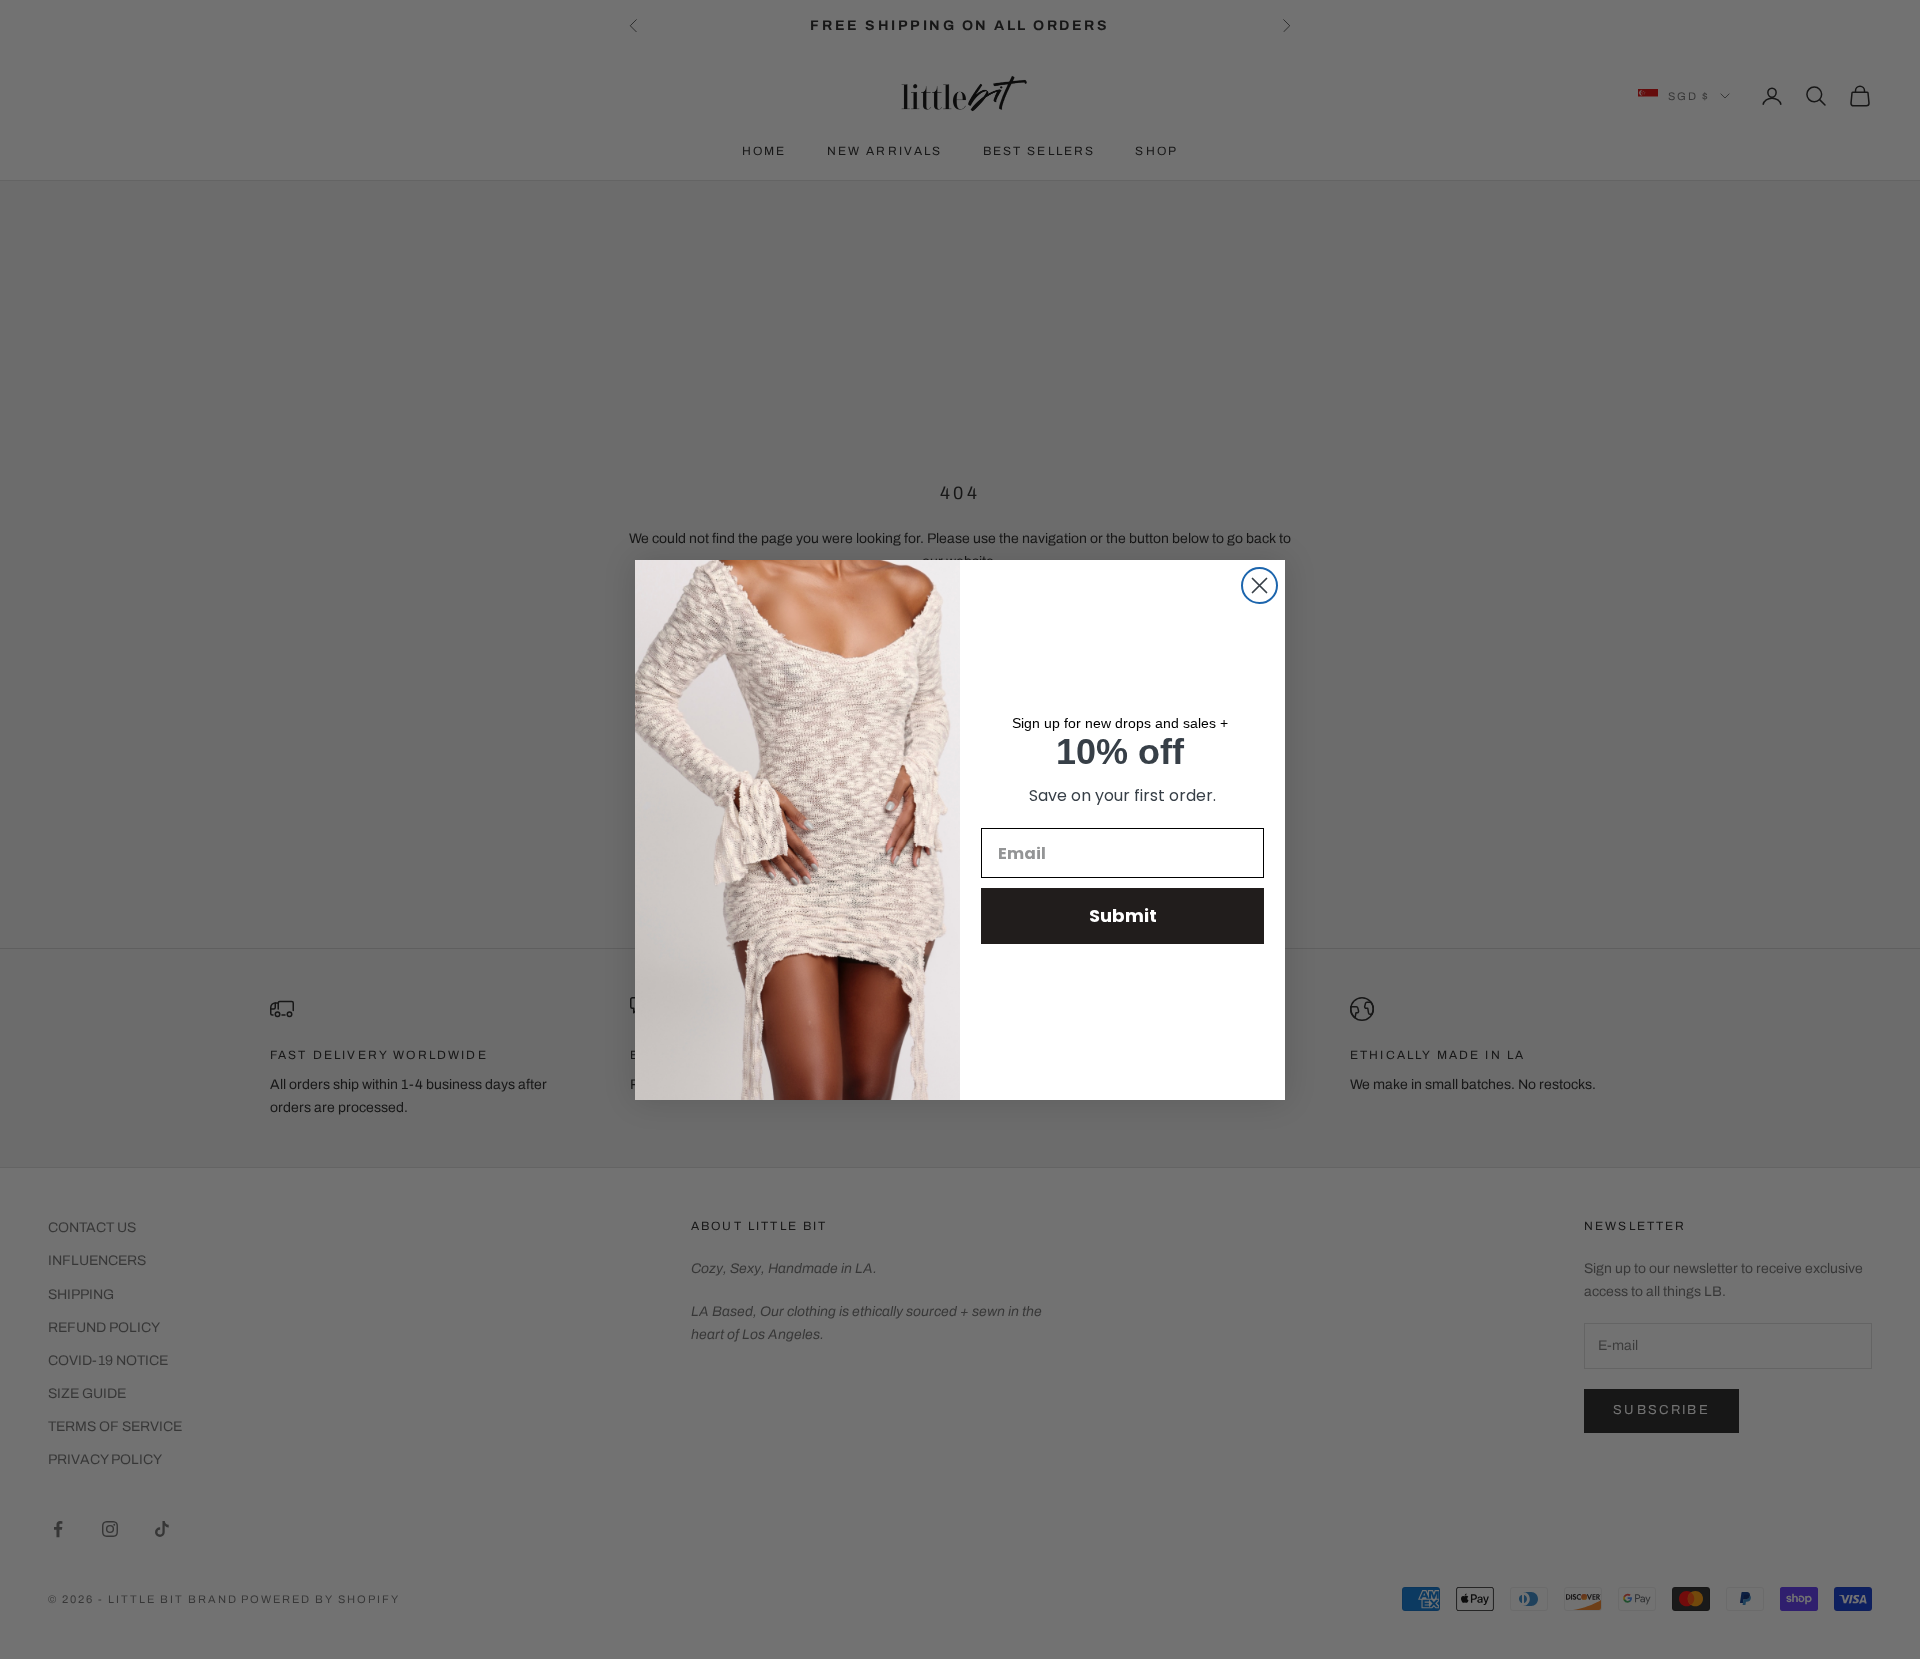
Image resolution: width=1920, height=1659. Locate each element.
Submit (1123, 915)
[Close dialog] (1259, 585)
